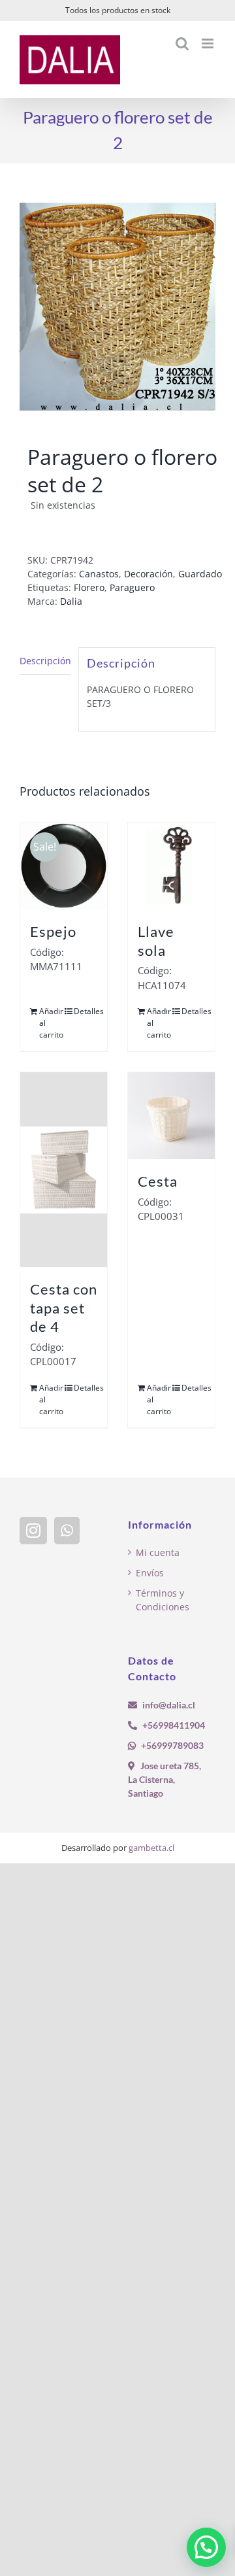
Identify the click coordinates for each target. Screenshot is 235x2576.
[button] (206, 2547)
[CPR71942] (117, 307)
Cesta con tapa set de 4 (64, 1308)
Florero (89, 587)
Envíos (150, 1573)
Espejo (53, 931)
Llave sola (156, 941)
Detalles (86, 1011)
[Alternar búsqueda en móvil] (182, 43)
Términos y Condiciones (163, 1600)
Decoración (149, 574)
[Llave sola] (171, 866)
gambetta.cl (151, 1848)
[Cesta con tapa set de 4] (64, 1170)
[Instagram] (33, 1531)
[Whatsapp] (67, 1531)
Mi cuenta (158, 1552)
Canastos (99, 574)
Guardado (200, 574)
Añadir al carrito (51, 1023)
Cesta (158, 1181)
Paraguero (132, 587)
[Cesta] (171, 1116)
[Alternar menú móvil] (209, 43)
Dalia (71, 601)
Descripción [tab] (45, 661)
